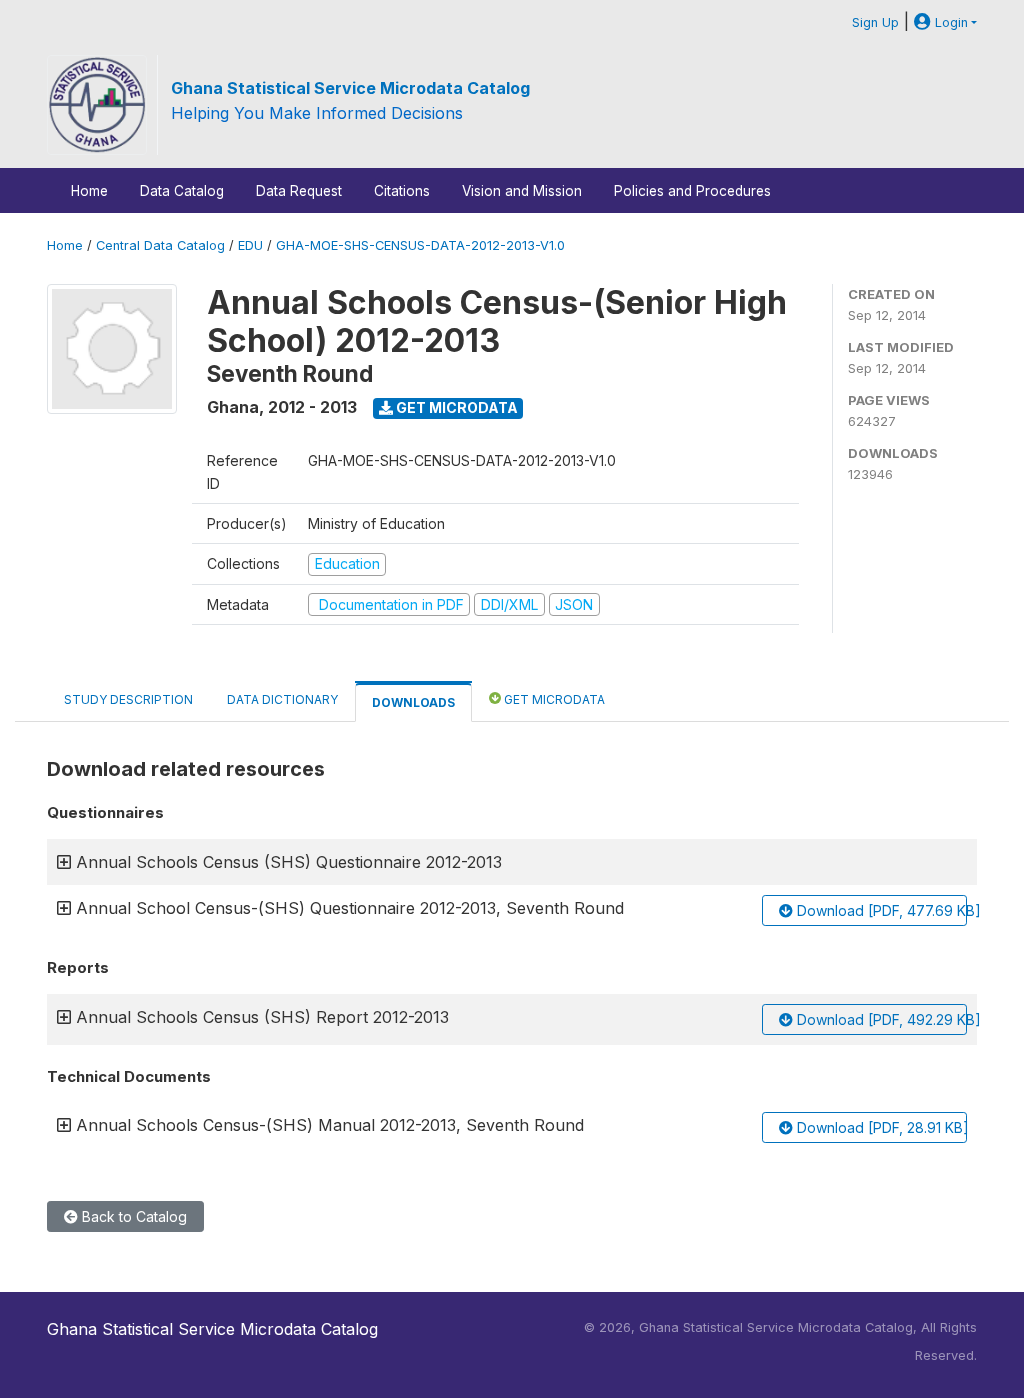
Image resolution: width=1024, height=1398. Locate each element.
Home (89, 191)
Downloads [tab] (413, 702)
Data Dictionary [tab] (282, 699)
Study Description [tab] (128, 699)
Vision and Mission (522, 191)
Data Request (299, 191)
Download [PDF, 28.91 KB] (880, 1127)
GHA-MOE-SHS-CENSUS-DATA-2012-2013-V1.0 (420, 245)
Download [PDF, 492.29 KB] (880, 1019)
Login (949, 22)
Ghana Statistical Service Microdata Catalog (350, 88)
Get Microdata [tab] (553, 699)
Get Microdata (455, 407)
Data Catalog (182, 191)
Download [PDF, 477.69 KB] (880, 910)
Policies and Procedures (692, 191)
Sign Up (875, 22)
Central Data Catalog (160, 245)
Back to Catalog (132, 1216)
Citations (402, 191)
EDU (250, 245)
